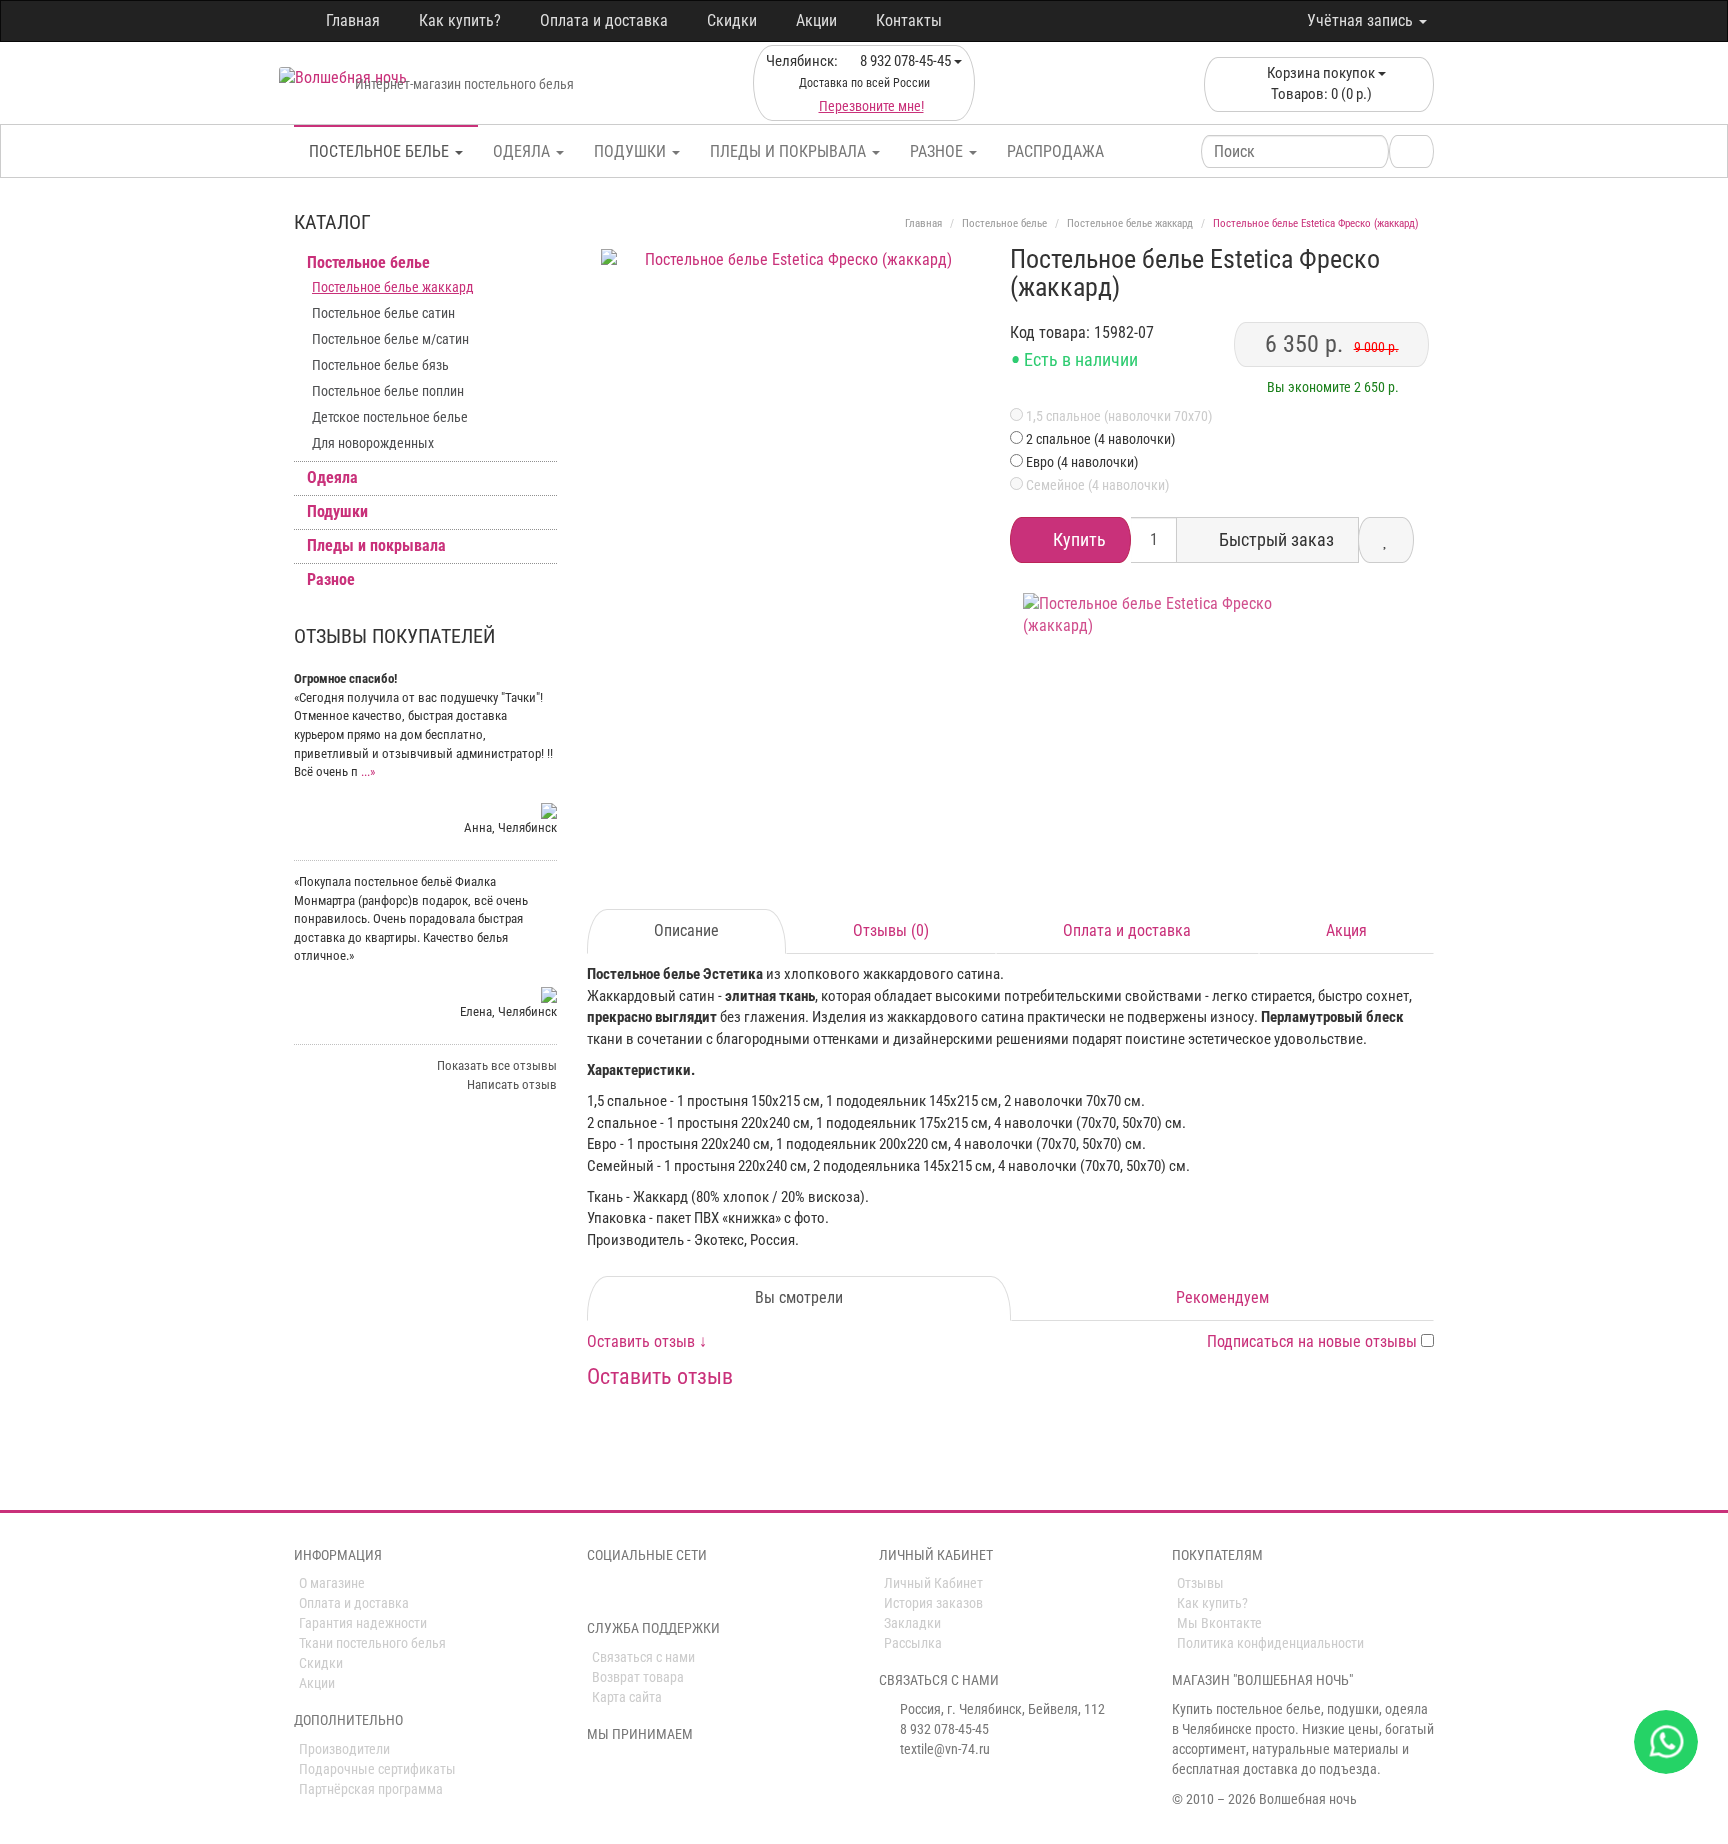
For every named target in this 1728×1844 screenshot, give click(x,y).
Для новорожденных (373, 443)
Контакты (909, 20)
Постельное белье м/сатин (390, 339)
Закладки (912, 1623)
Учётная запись (1362, 20)
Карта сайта (627, 1697)
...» (368, 771)
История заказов (933, 1603)
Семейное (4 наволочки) (1096, 485)
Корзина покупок (1321, 83)
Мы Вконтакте (1219, 1623)
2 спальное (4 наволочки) (1100, 439)
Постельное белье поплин (388, 391)
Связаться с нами (643, 1657)
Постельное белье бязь (380, 365)
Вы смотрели (799, 1297)
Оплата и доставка (604, 20)
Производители (344, 1749)
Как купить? (460, 20)
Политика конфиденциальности (1270, 1643)
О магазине (332, 1583)
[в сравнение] (1386, 540)
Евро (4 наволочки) (1082, 462)
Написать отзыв (512, 1084)
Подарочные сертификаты (377, 1769)
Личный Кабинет (933, 1583)
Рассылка (913, 1643)
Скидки (732, 20)
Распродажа (1055, 151)
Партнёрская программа (371, 1789)
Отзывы (1200, 1583)
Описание (686, 930)
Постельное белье (381, 151)
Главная (353, 20)
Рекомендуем (1222, 1297)
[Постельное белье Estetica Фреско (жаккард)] (791, 439)
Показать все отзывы (497, 1065)
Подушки (632, 151)
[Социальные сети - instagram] (626, 1591)
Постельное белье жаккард (393, 287)
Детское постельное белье (390, 417)
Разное (938, 151)
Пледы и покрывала (790, 151)
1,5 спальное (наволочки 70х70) (1117, 416)
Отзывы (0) (891, 930)
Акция (1346, 930)
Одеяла (523, 151)
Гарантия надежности (363, 1623)
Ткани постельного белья (372, 1643)
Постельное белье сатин (383, 313)
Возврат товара (638, 1677)
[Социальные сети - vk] (598, 1591)
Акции (816, 20)
